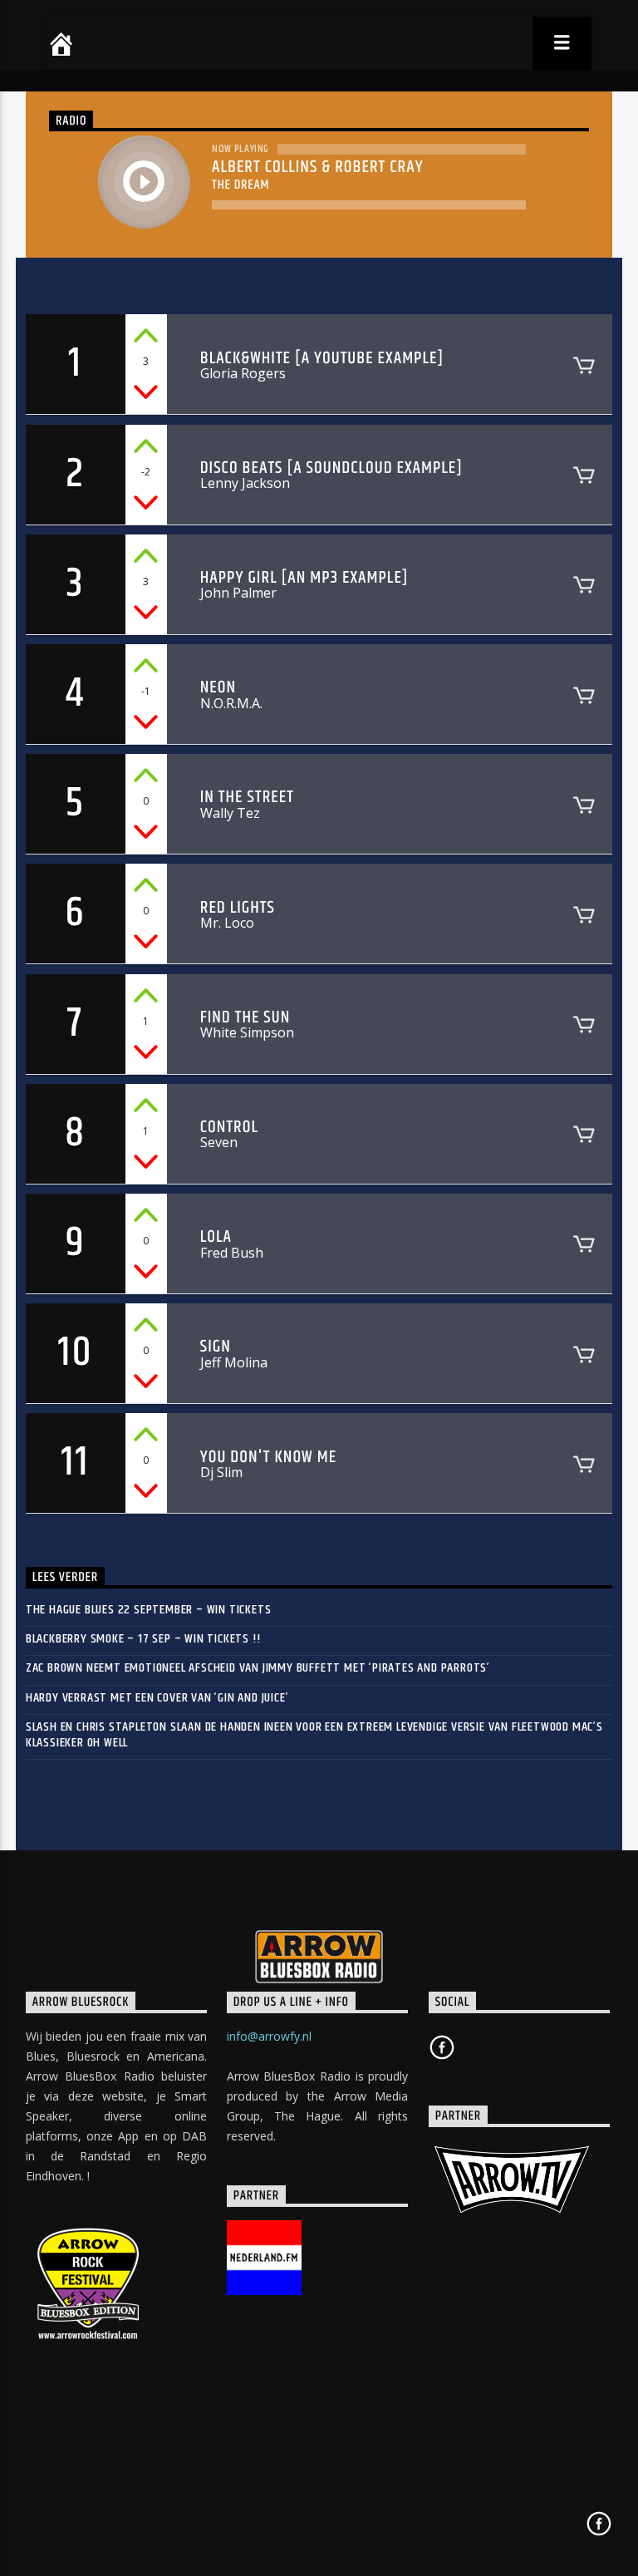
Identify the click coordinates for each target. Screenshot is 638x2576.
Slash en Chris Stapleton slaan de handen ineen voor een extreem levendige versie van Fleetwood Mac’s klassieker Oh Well (314, 1735)
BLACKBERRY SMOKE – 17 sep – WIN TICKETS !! (143, 1639)
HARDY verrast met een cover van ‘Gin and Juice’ (157, 1698)
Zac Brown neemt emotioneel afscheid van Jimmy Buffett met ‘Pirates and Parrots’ (258, 1668)
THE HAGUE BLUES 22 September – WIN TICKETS (149, 1610)
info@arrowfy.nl (269, 2036)
